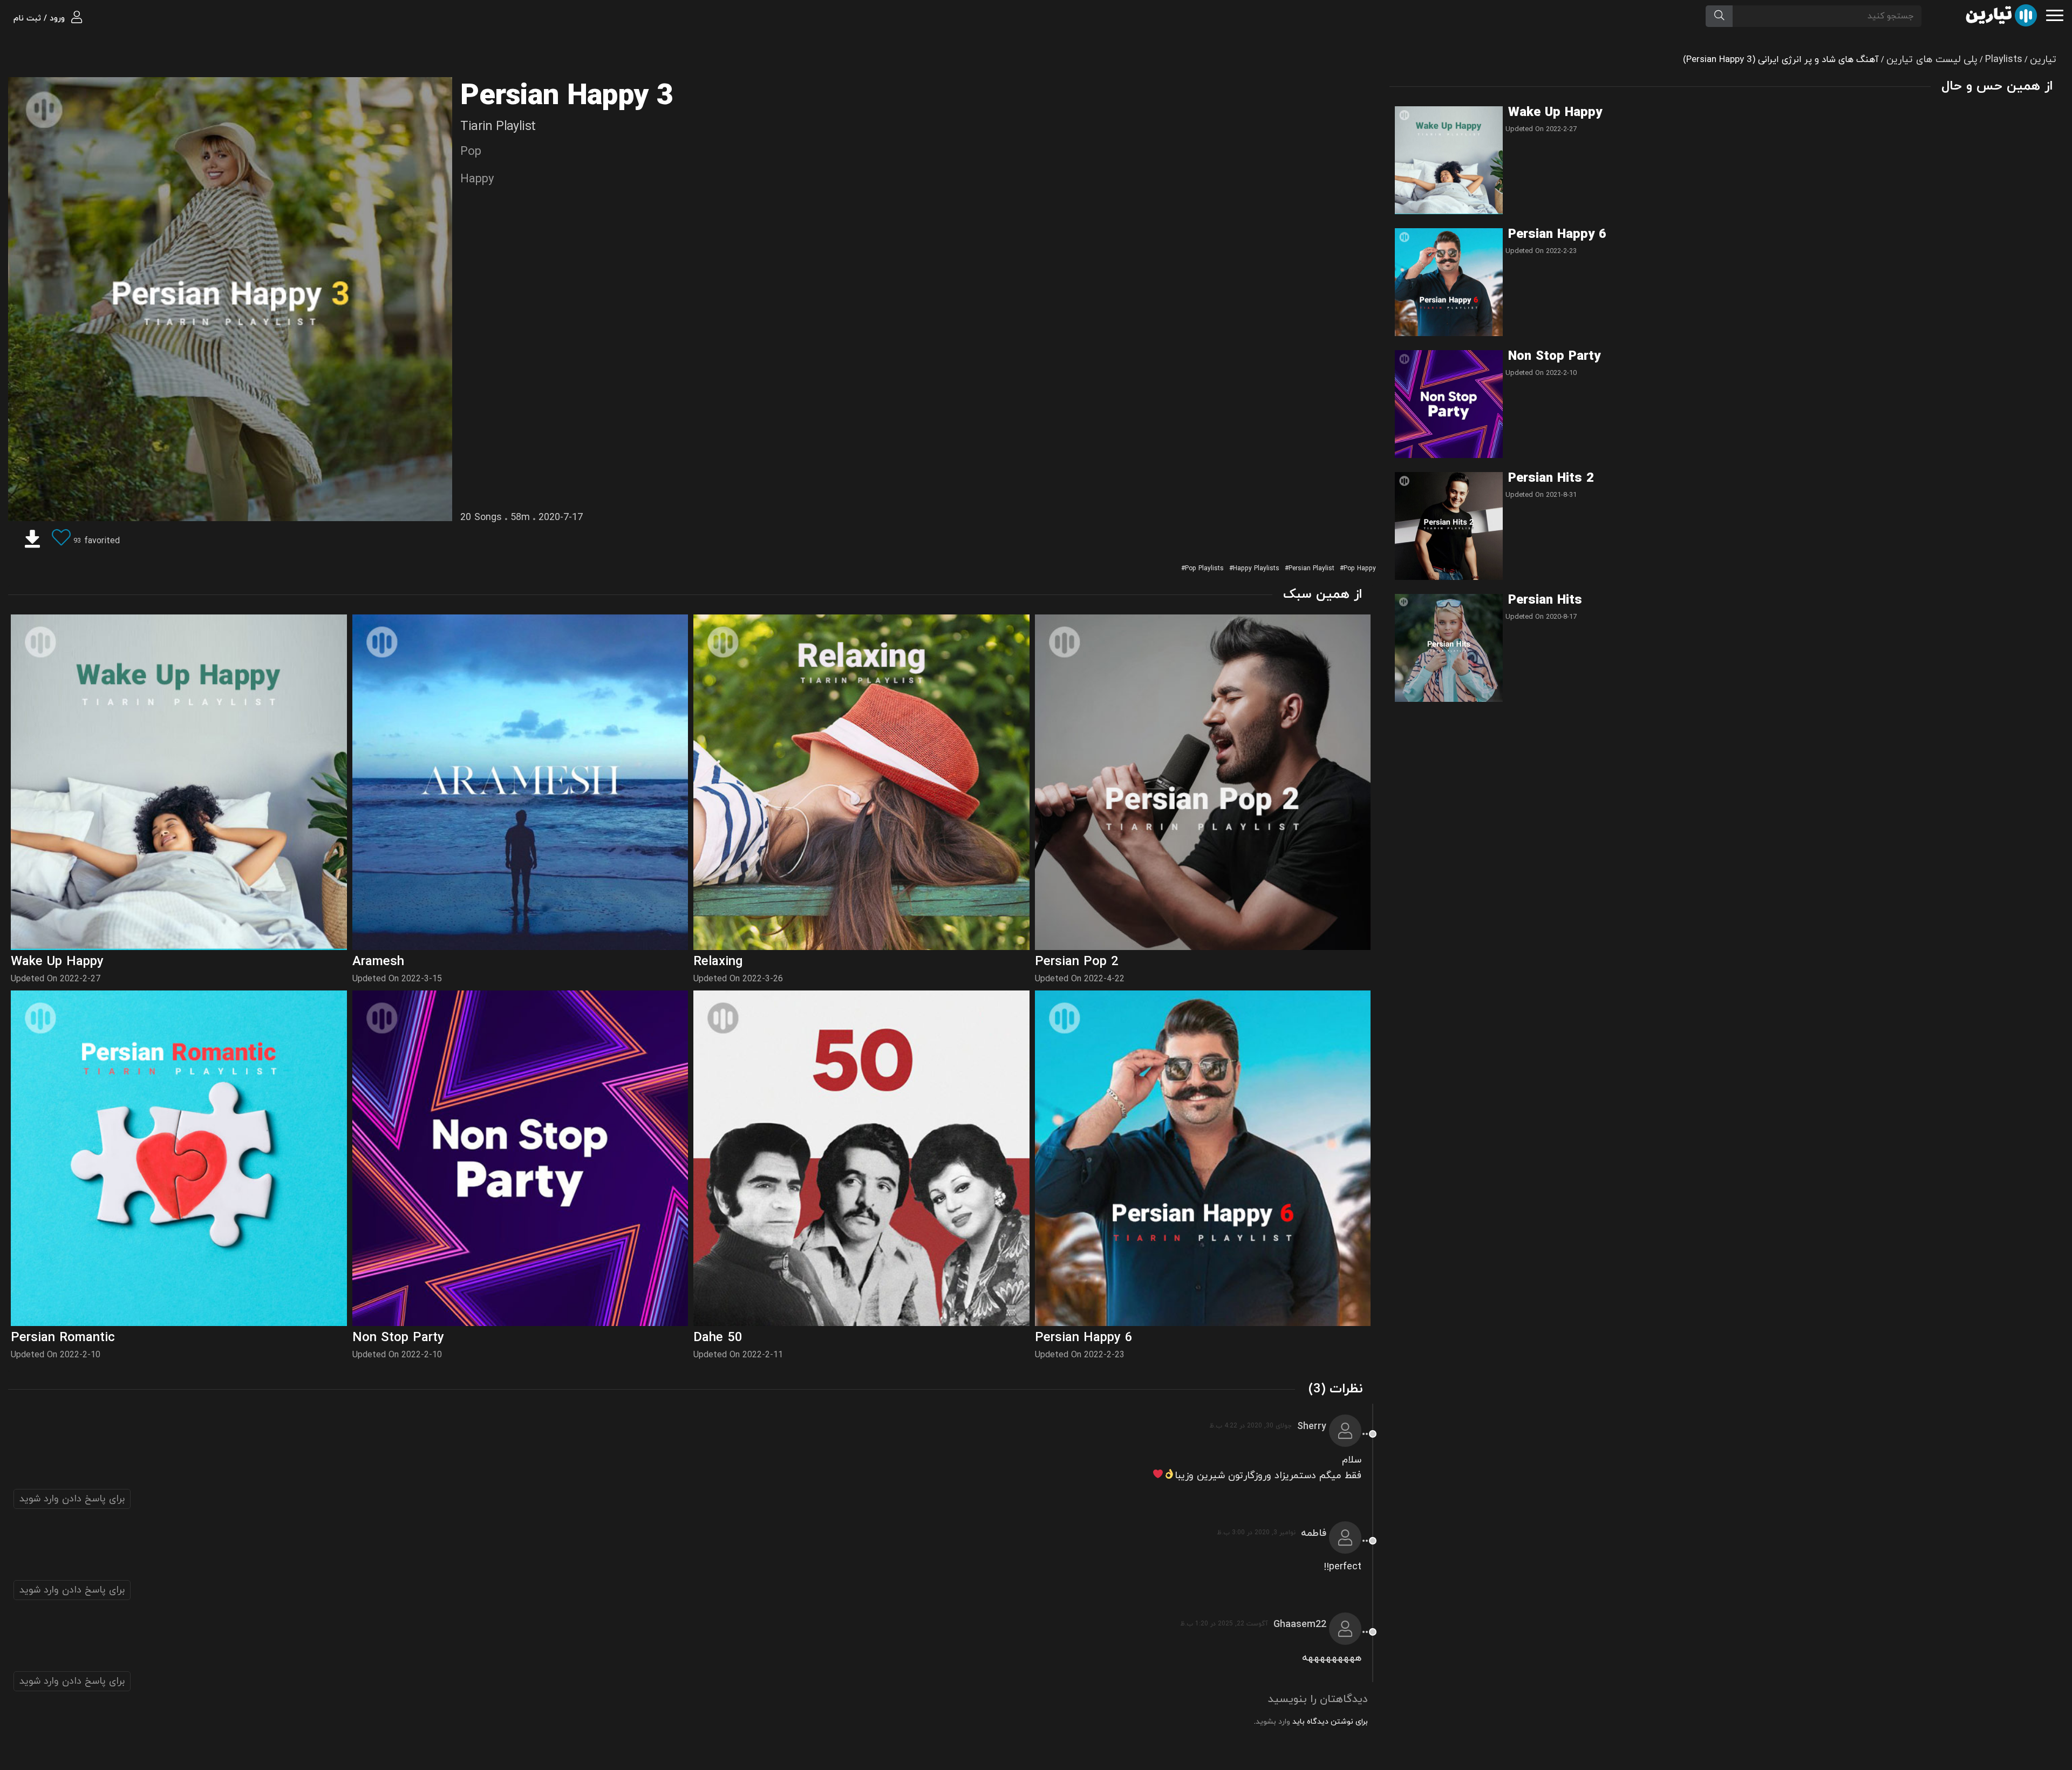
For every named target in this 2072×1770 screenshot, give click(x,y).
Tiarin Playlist (498, 127)
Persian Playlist (1311, 569)
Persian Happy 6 (1557, 235)
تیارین (2043, 60)
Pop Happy (1360, 569)
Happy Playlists (1256, 569)
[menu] (2055, 14)
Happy (477, 179)
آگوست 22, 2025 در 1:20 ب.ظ (1224, 1624)
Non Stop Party (1554, 357)
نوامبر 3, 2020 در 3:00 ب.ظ (1256, 1533)
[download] (32, 541)
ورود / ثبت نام (40, 19)
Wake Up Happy (1555, 113)
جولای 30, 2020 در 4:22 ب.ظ (1250, 1426)
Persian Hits (1545, 600)
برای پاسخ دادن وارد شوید (72, 1499)
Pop (471, 152)
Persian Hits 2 (1551, 479)
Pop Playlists (1204, 569)
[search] (1719, 16)
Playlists (2004, 60)
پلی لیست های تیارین (1932, 60)
